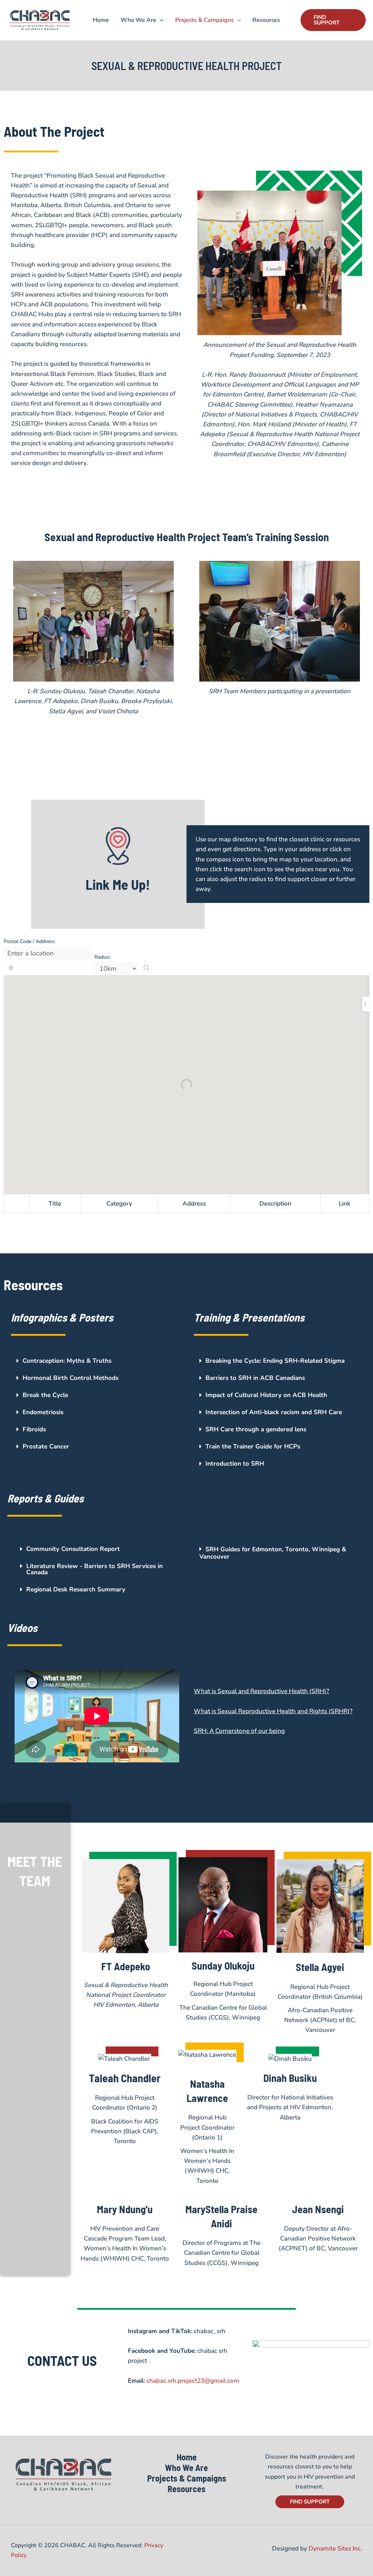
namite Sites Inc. (339, 2548)
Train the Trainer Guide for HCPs (253, 1446)
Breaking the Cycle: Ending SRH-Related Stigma (275, 1361)
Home (101, 20)
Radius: (103, 957)
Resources (266, 20)
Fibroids (34, 1429)
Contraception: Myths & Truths (67, 1361)
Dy (313, 2548)
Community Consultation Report (73, 1549)
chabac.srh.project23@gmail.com (193, 2381)
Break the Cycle (45, 1395)
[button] (160, 20)
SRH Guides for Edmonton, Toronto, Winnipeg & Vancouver (273, 1553)
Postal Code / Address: (30, 941)
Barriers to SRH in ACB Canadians (255, 1378)
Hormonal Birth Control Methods (70, 1378)
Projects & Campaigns (205, 20)
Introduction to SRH (235, 1464)
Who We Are (138, 20)
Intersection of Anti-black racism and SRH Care (274, 1412)
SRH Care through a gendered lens (256, 1429)
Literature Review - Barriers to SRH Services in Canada (95, 1569)
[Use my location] (11, 968)
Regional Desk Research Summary (76, 1589)
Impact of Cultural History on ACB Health (266, 1395)
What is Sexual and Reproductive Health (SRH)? (262, 1691)
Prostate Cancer (46, 1446)
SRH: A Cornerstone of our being (239, 1731)
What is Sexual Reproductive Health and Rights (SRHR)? (273, 1711)
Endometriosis (43, 1412)
